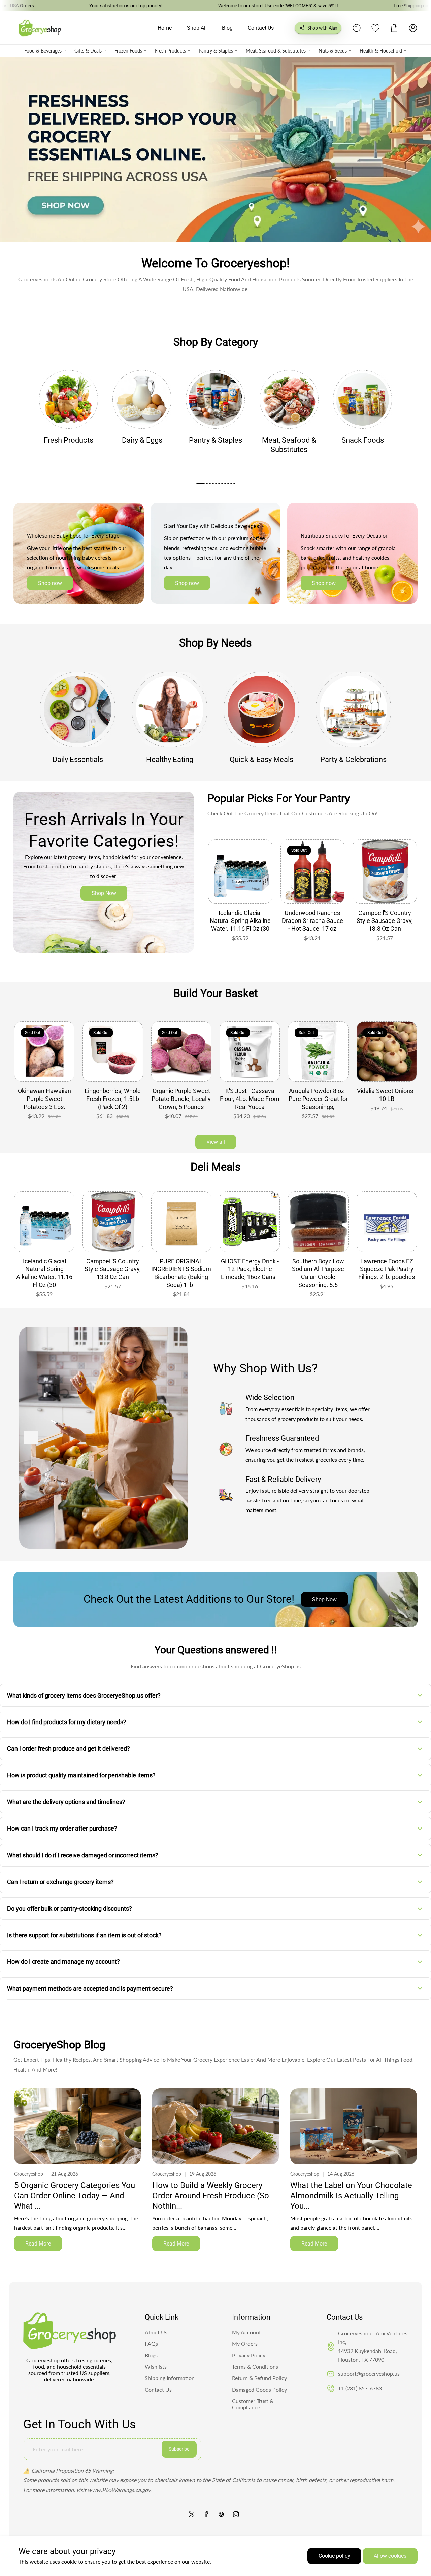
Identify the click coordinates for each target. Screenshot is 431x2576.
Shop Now (104, 893)
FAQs (151, 2344)
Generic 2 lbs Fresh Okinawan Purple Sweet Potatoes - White (387, 1103)
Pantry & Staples (216, 51)
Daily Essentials (78, 759)
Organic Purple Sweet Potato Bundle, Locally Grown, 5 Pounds (113, 1099)
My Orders (245, 2344)
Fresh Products (170, 51)
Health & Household (381, 51)
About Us (156, 2332)
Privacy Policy (249, 2355)
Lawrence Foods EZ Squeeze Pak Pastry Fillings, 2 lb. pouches (318, 1269)
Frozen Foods (128, 51)
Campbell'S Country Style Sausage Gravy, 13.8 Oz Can (385, 921)
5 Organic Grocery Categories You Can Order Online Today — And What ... (75, 2196)
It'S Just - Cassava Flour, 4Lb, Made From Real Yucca (181, 1099)
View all (216, 1142)
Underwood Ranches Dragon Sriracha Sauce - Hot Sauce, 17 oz (312, 921)
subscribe (179, 2449)
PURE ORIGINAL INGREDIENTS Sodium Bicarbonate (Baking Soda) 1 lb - (113, 1273)
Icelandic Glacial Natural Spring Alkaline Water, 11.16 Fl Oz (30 (240, 921)
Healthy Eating (170, 759)
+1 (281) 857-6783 (360, 2388)
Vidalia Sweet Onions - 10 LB (318, 1095)
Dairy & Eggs (142, 440)
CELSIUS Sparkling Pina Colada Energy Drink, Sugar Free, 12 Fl (387, 1273)
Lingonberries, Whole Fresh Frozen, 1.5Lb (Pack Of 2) (44, 1099)
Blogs (151, 2355)
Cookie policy (334, 2556)
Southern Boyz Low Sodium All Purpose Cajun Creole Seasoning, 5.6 (250, 1273)
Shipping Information (170, 2378)
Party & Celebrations (353, 759)
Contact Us (158, 2389)
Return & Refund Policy (259, 2378)
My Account (246, 2332)
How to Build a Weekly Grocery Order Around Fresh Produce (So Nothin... (211, 2196)
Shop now (50, 583)
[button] (394, 28)
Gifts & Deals (88, 51)
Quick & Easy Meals (261, 759)
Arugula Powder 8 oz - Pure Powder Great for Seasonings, (250, 1099)
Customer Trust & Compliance (253, 2404)
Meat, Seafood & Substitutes (276, 51)
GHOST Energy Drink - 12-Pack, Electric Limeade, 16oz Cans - (181, 1269)
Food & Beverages (43, 51)
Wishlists (156, 2366)
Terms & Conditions (255, 2366)
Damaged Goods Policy (259, 2389)
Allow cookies (390, 2556)
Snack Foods (363, 440)
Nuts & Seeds (333, 51)
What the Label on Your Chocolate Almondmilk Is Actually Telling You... (351, 2196)
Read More (38, 2244)
